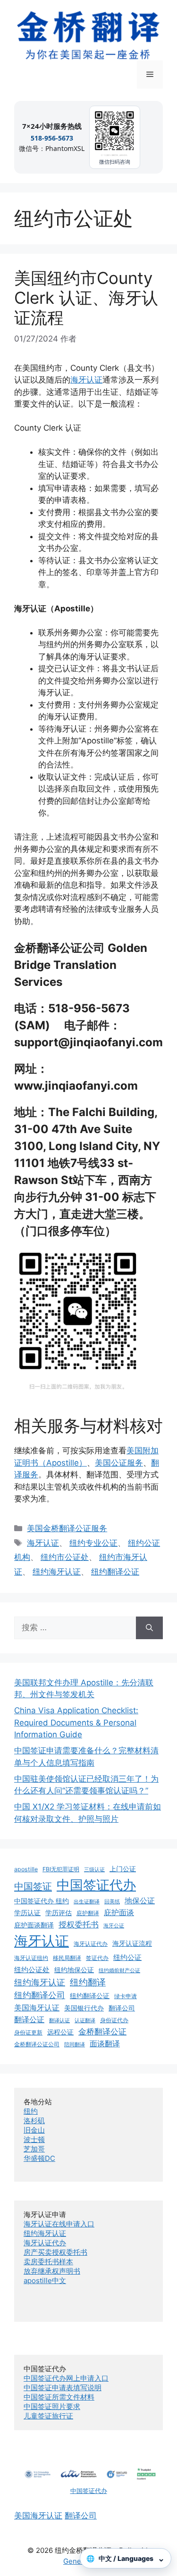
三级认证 (94, 1870)
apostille (26, 1869)
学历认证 (27, 1913)
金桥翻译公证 (102, 2032)
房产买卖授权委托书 (55, 2252)
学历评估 (59, 1913)
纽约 (31, 2111)
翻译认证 (59, 2021)
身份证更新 (28, 2032)
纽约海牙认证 (57, 1572)
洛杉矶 (34, 2121)
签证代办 (97, 1958)
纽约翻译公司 (40, 1995)
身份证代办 (114, 2020)
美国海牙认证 (37, 2008)
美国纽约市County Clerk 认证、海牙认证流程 (86, 298)
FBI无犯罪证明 (61, 1869)
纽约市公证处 (65, 1557)
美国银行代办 (84, 2008)
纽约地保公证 (74, 1970)
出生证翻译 (87, 1902)
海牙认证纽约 (31, 1958)
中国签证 (33, 1886)
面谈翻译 (105, 2043)
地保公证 (140, 1901)
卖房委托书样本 (48, 2262)
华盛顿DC (39, 2158)
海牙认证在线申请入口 (59, 2224)
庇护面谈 (119, 1912)
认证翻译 (85, 2021)
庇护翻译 (88, 1913)
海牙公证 (114, 1926)
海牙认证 (86, 380)
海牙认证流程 (132, 1943)
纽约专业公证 (93, 1543)
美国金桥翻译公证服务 (67, 1528)
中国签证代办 (96, 1885)
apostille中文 (45, 2280)
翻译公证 (29, 2019)
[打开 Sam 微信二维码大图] (115, 133)
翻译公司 (122, 2008)
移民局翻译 (67, 1958)
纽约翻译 (88, 1982)
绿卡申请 (126, 1996)
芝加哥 (34, 2149)
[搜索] (149, 1628)
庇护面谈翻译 (34, 1925)
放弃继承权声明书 (52, 2271)
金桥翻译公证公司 (37, 2044)
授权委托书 (79, 1925)
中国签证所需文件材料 (59, 2397)
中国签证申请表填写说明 (63, 2388)
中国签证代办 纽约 (42, 1901)
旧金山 (34, 2130)
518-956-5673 (52, 138)
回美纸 (112, 1902)
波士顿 (34, 2139)
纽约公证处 (32, 1970)
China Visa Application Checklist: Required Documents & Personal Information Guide (76, 1722)
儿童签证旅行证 (48, 2416)
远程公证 (60, 2032)
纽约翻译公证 (115, 1572)
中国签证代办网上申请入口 (66, 2378)
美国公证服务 (119, 1463)
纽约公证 (127, 1957)
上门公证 (123, 1869)
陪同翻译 (75, 2045)
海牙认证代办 (91, 1944)
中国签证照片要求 (52, 2406)
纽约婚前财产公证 (119, 1971)
